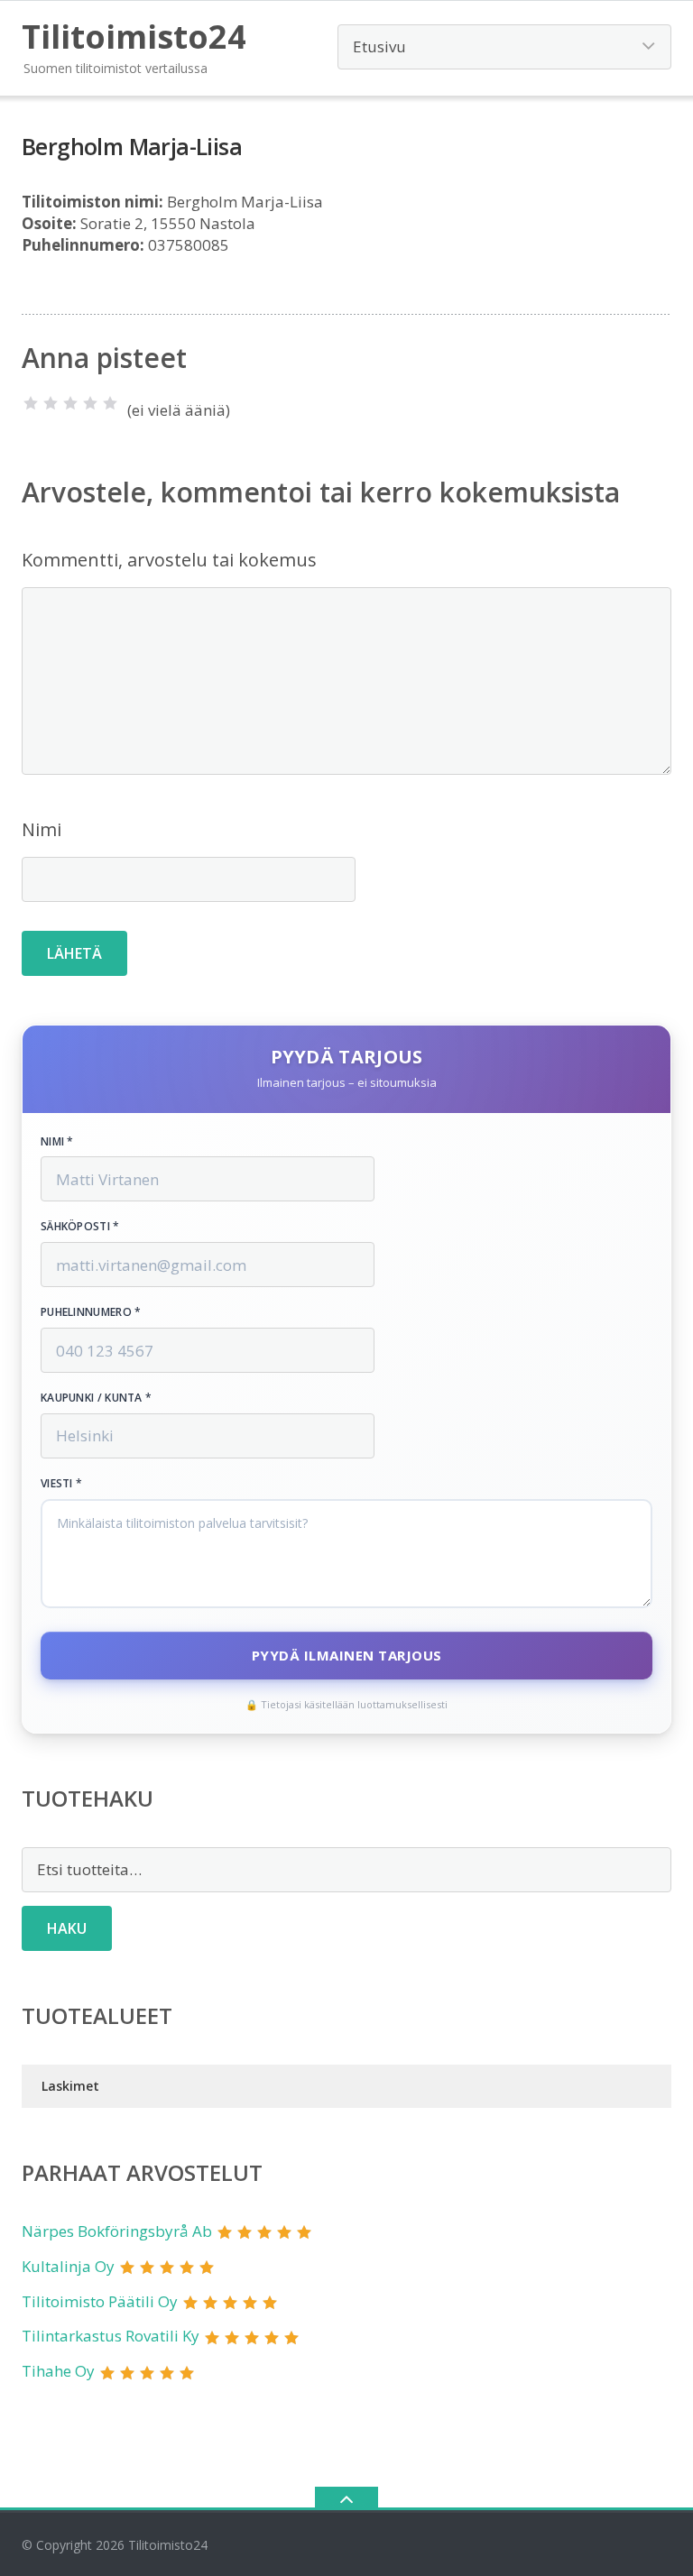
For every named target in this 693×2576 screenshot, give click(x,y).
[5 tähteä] (110, 403)
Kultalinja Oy (68, 2266)
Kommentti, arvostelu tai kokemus (169, 560)
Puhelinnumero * (91, 1312)
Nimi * (57, 1142)
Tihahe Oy (58, 2371)
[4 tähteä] (90, 403)
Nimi (42, 829)
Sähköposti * (80, 1227)
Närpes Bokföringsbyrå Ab (117, 2231)
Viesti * (61, 1484)
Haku (67, 1928)
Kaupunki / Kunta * (96, 1398)
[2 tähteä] (51, 403)
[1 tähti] (31, 403)
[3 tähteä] (70, 403)
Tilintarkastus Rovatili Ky (111, 2336)
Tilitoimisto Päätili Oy (100, 2301)
